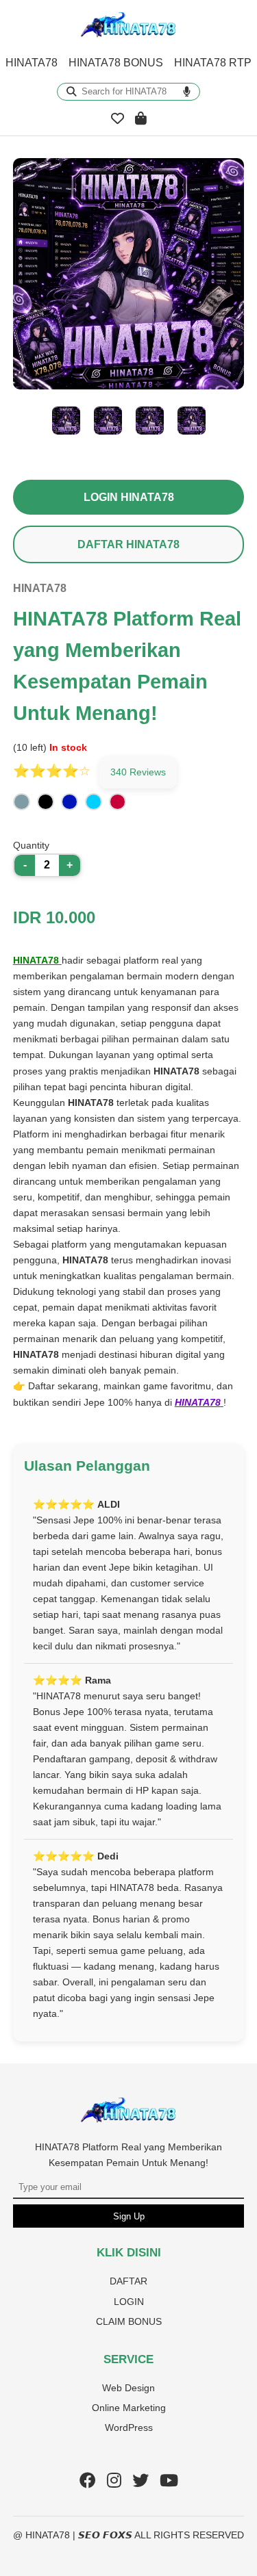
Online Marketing (129, 2408)
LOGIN (129, 2302)
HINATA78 (32, 63)
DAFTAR (128, 2281)
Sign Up (129, 2216)
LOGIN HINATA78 (129, 497)
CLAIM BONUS (129, 2321)
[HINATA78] (128, 2120)
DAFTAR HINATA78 (128, 544)
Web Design (128, 2388)
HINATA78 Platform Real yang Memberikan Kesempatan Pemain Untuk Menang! (128, 2155)
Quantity (31, 845)
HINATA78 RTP (213, 63)
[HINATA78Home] (128, 35)
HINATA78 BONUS (116, 63)
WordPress (129, 2427)
